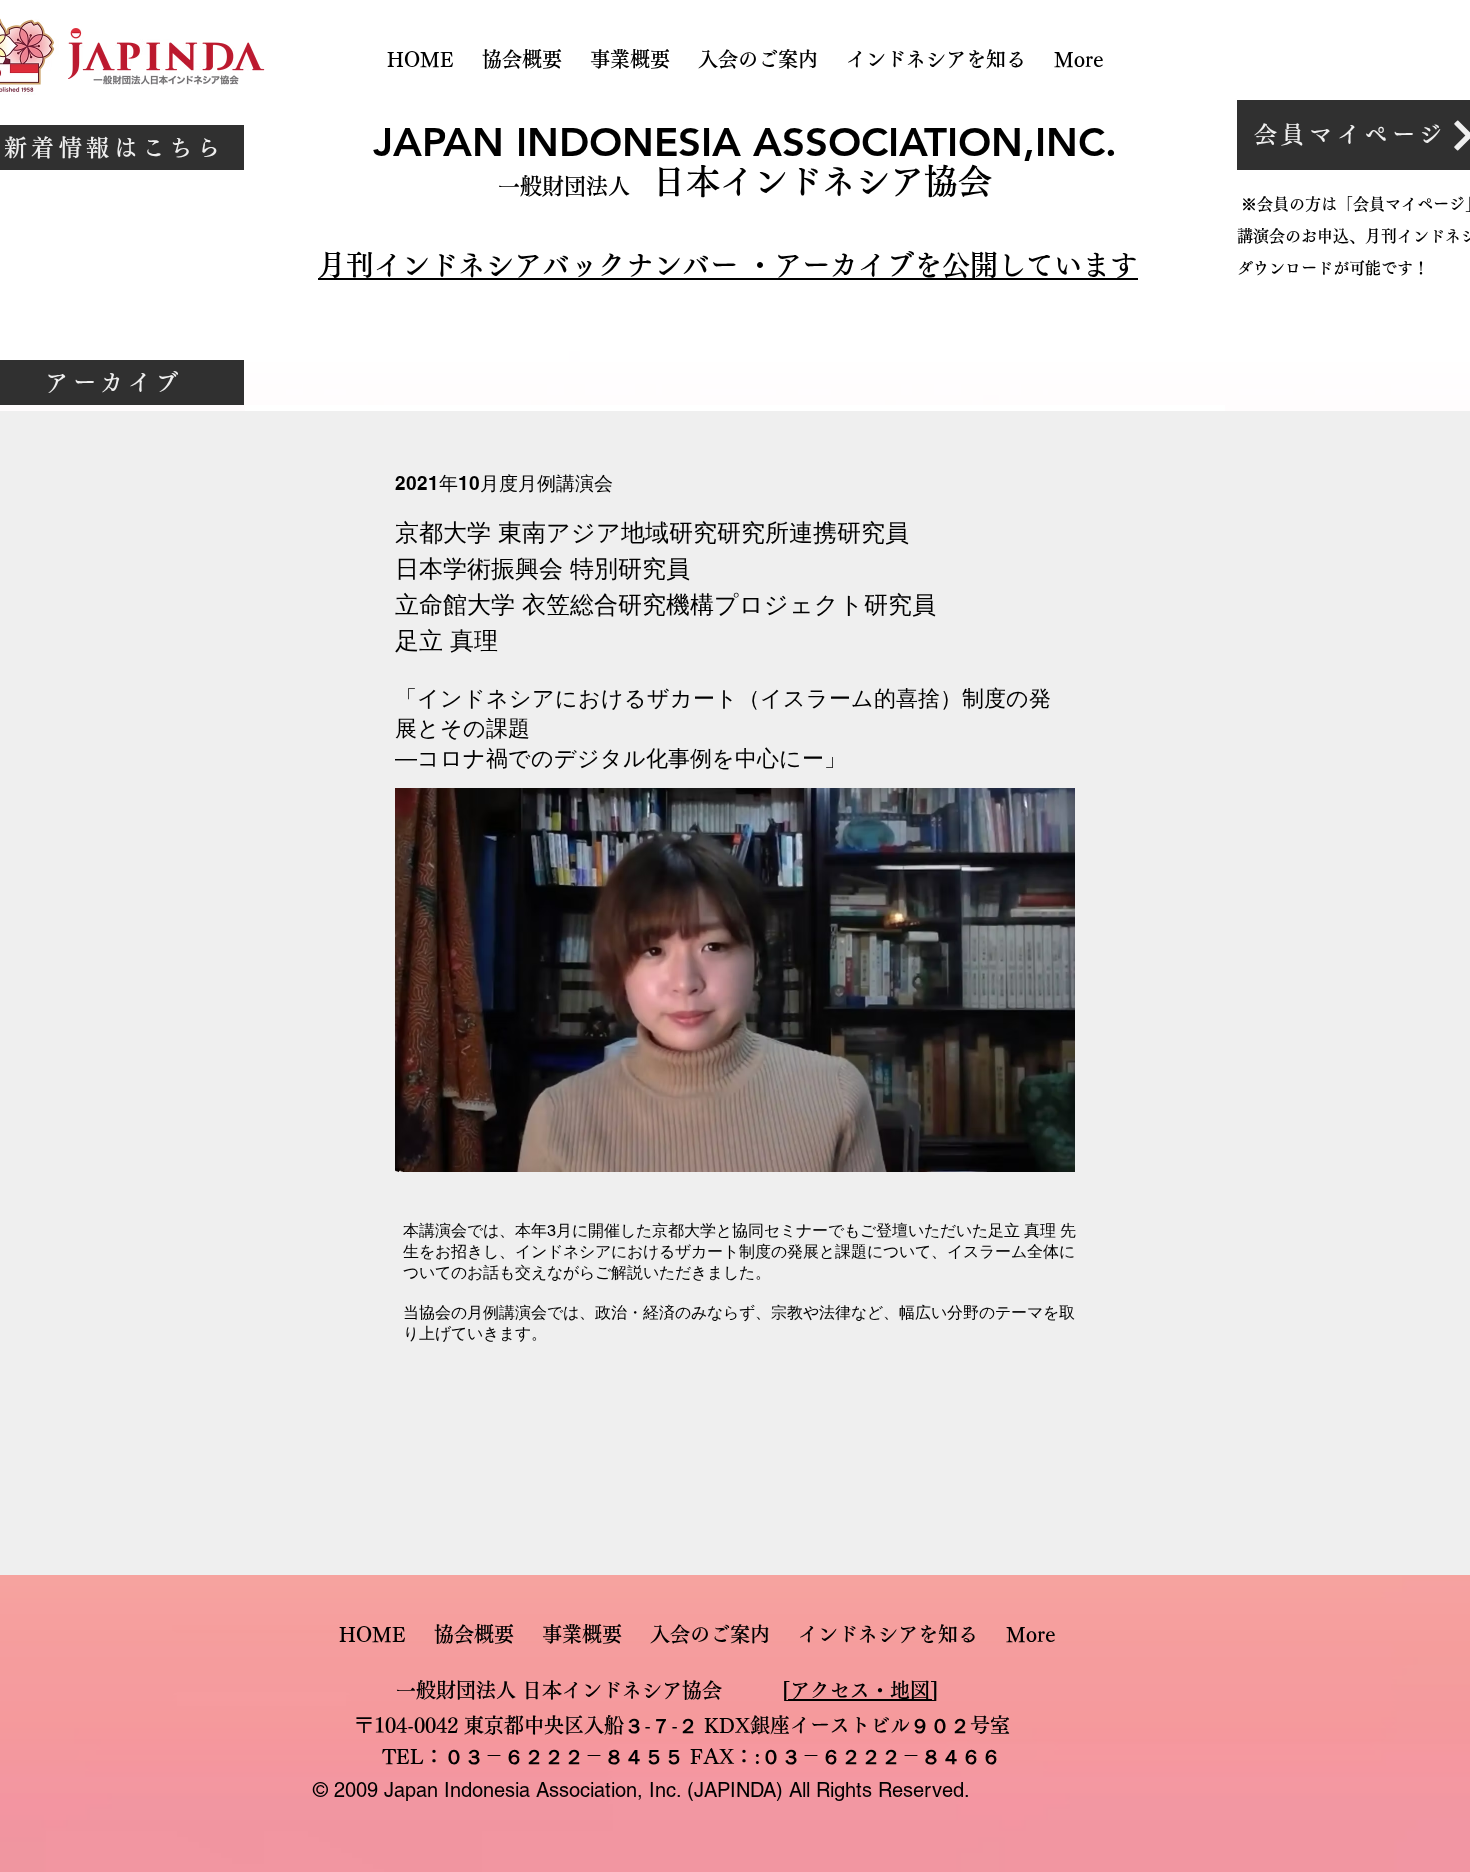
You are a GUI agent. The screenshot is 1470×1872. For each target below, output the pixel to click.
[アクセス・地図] (860, 1690)
